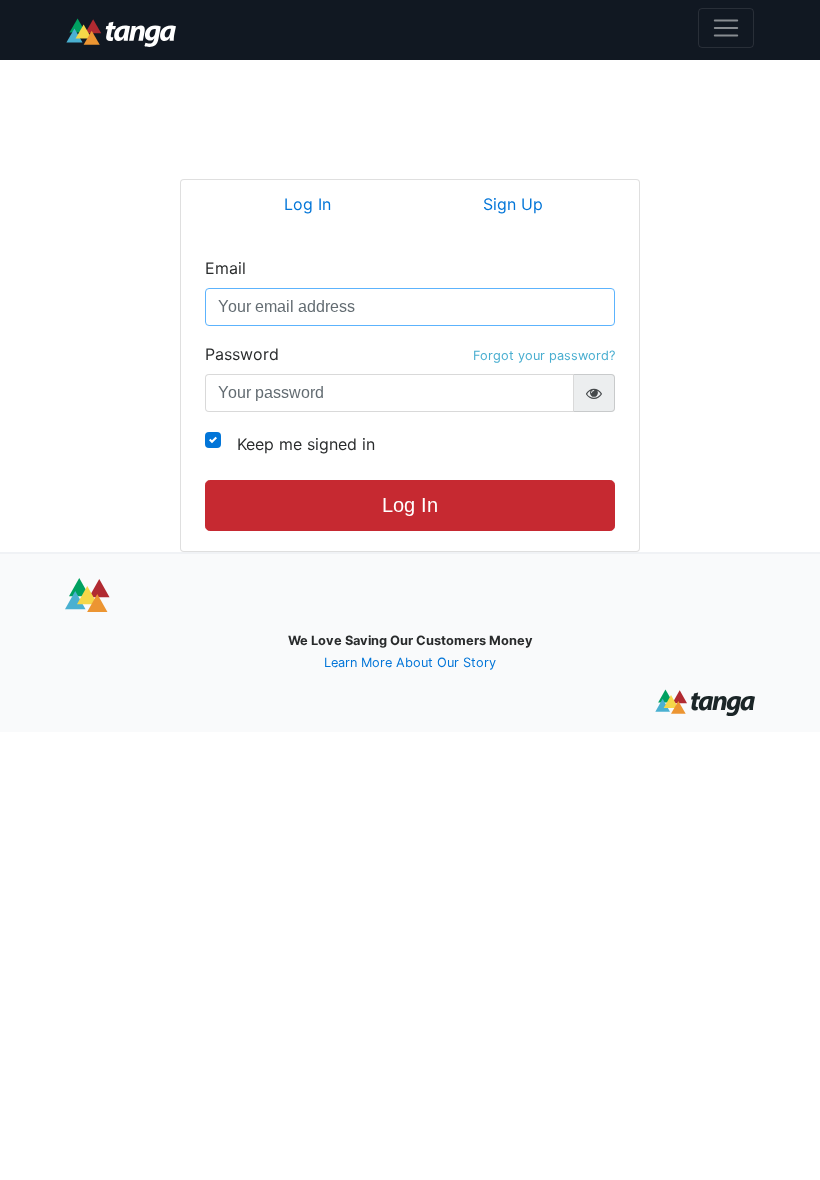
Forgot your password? (544, 355)
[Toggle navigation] (726, 28)
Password (410, 354)
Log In (410, 505)
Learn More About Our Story (410, 662)
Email (225, 268)
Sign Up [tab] (513, 204)
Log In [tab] (307, 204)
